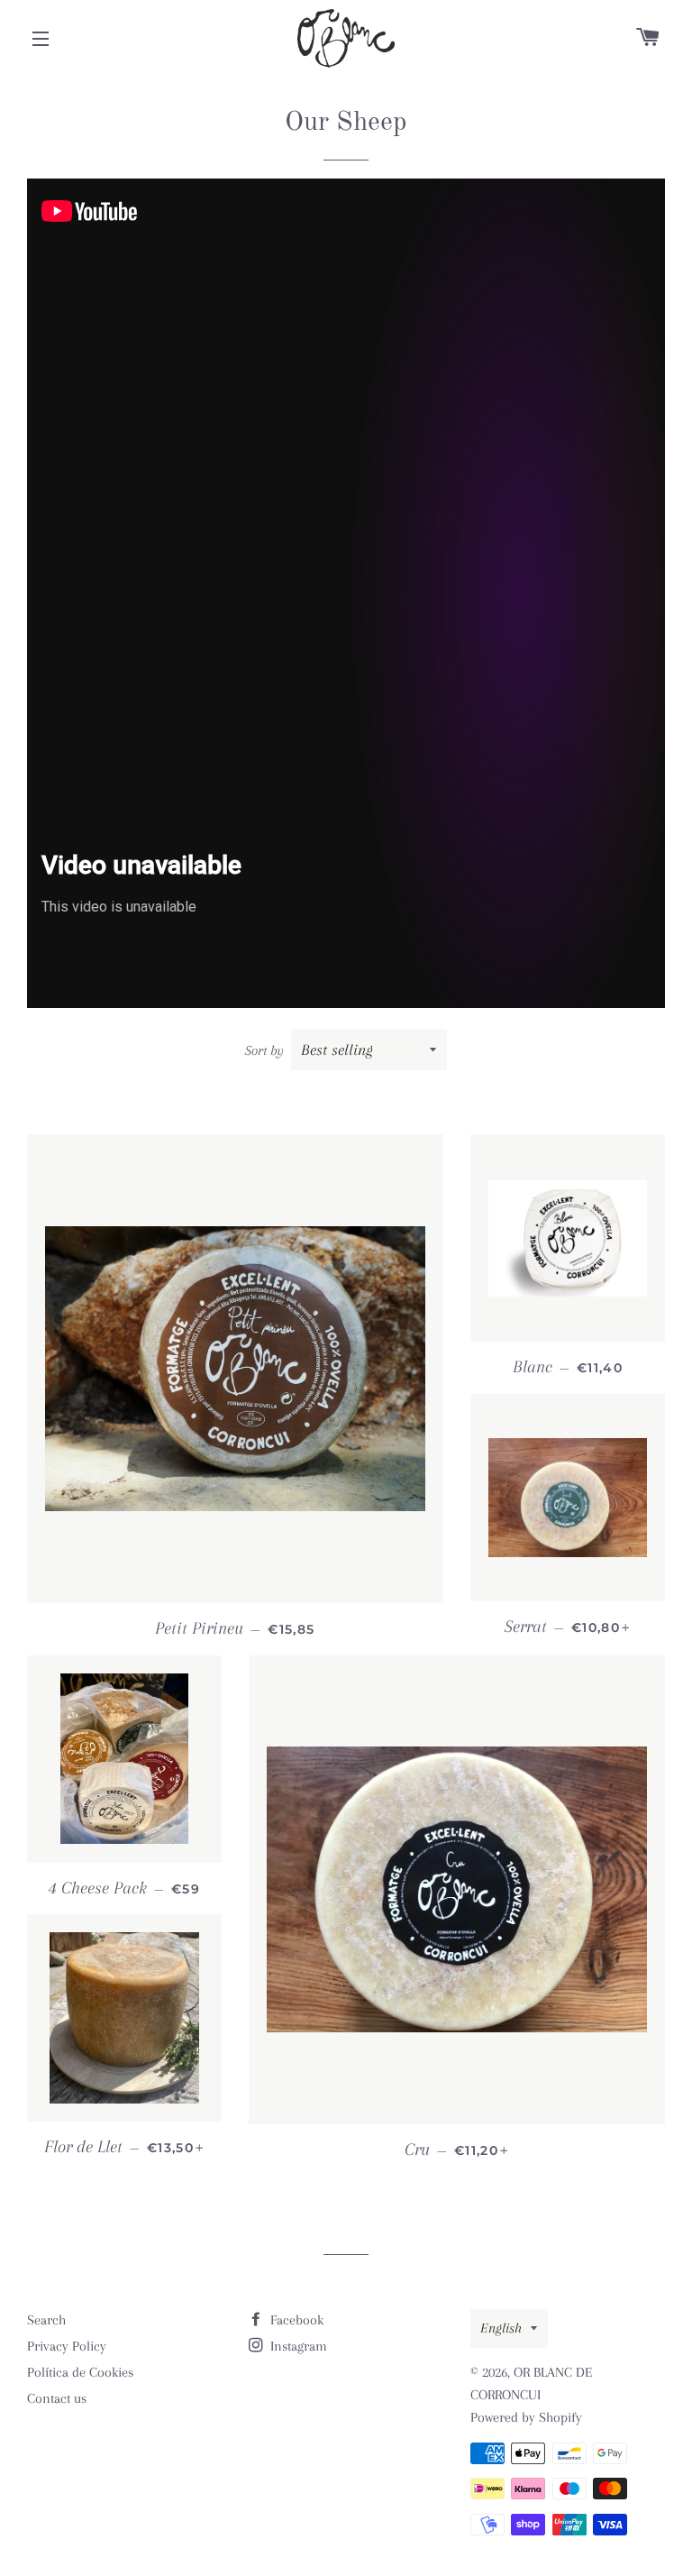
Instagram (297, 2346)
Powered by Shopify (526, 2417)
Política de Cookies (80, 2372)
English (501, 2328)
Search (46, 2320)
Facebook (295, 2320)
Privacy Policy (67, 2346)
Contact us (57, 2398)
